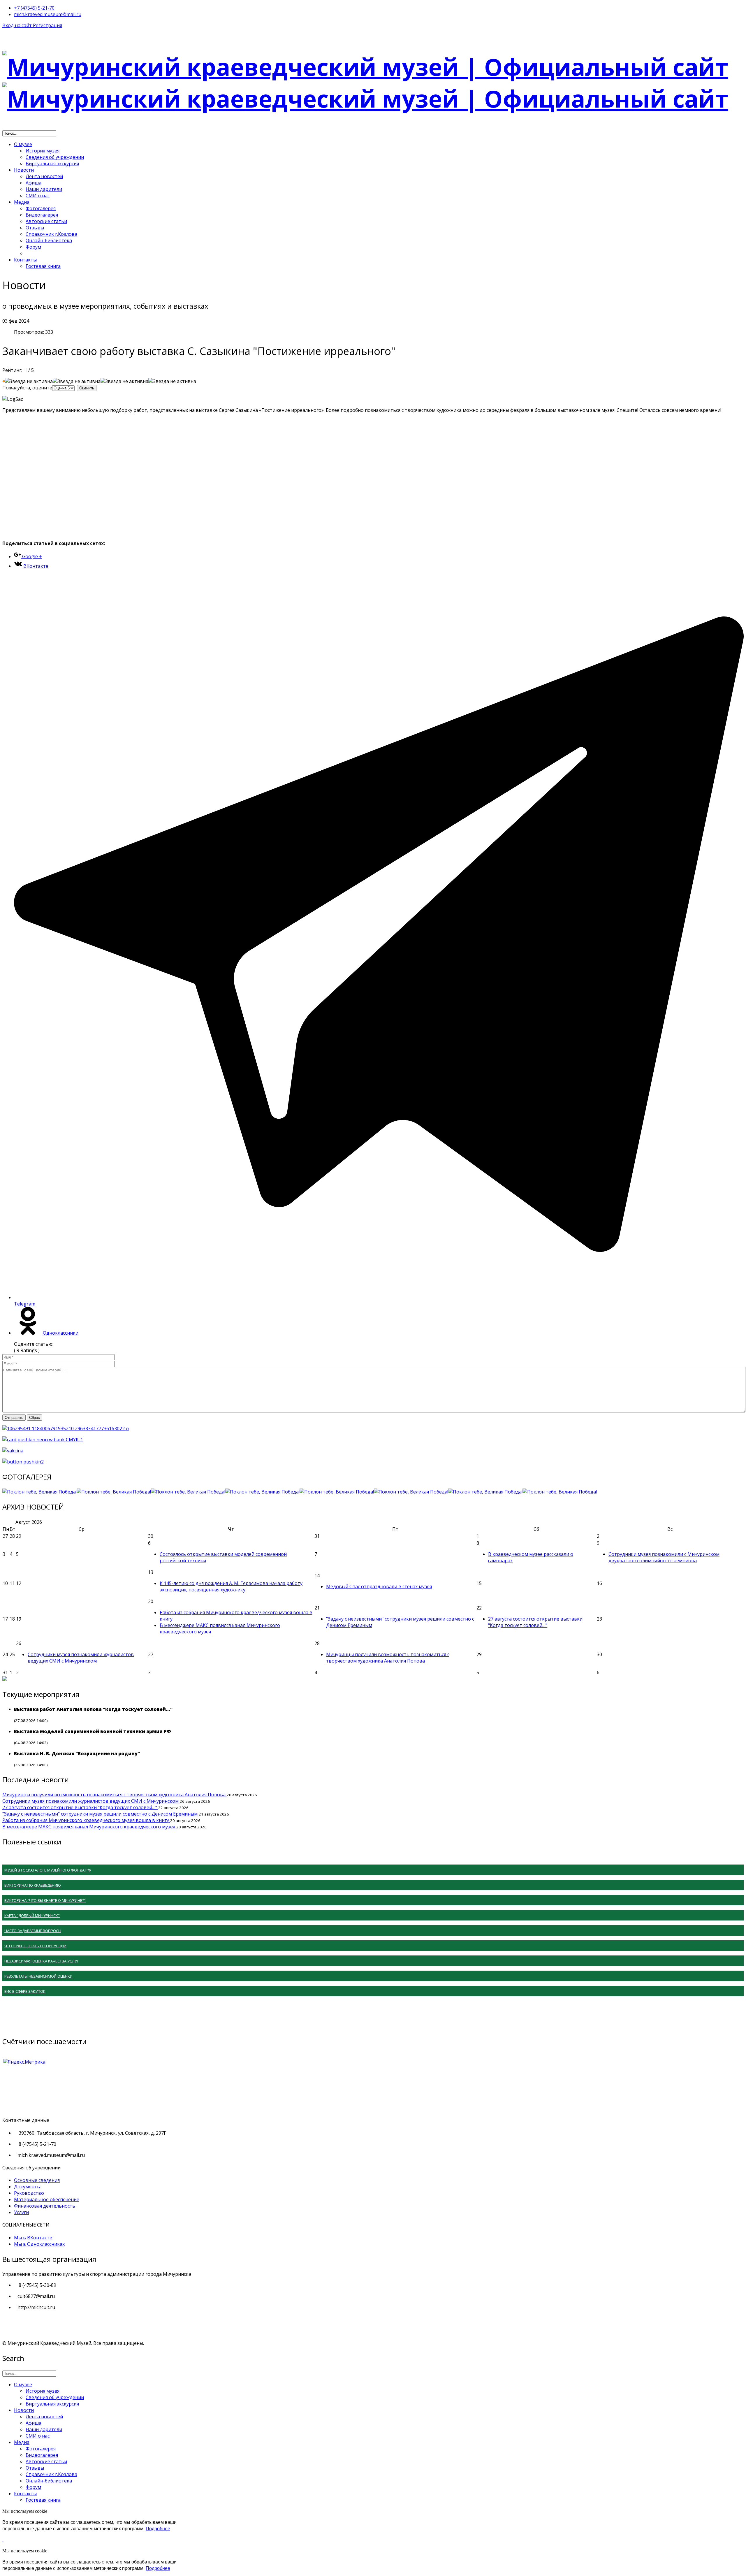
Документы (27, 2187)
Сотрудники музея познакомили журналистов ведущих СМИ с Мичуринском (81, 1658)
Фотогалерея (41, 208)
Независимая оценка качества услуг (42, 1961)
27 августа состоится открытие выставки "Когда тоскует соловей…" (535, 1622)
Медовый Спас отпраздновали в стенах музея (379, 1586)
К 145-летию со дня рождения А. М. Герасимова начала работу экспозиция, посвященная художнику (231, 1586)
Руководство (29, 2193)
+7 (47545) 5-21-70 (34, 8)
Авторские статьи (46, 221)
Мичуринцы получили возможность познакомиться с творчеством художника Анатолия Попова (388, 1658)
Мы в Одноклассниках (39, 2244)
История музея (43, 151)
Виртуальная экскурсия (52, 164)
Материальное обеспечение (47, 2199)
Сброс (35, 1418)
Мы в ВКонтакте (33, 2238)
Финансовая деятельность (45, 2206)
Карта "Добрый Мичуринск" (32, 1916)
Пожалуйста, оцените (27, 388)
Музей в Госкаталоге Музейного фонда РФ (48, 1870)
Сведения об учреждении (55, 157)
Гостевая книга (43, 266)
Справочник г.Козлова (51, 234)
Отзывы (35, 228)
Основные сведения (37, 2180)
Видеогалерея (42, 215)
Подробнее (158, 2529)
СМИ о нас (38, 196)
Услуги (21, 2212)
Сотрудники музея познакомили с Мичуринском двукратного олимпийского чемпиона (664, 1557)
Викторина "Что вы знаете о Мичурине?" (45, 1900)
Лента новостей (44, 176)
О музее (23, 144)
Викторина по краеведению (33, 1885)
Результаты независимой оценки (38, 1976)
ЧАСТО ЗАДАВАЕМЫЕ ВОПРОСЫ (33, 1931)
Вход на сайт (18, 25)
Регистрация (47, 25)
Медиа (22, 202)
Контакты (25, 260)
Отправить (14, 1418)
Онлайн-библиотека (49, 240)
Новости (24, 170)
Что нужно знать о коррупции (35, 1946)
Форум (33, 247)
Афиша (34, 183)
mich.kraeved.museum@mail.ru (48, 14)
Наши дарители (44, 189)
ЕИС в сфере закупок (25, 1991)
